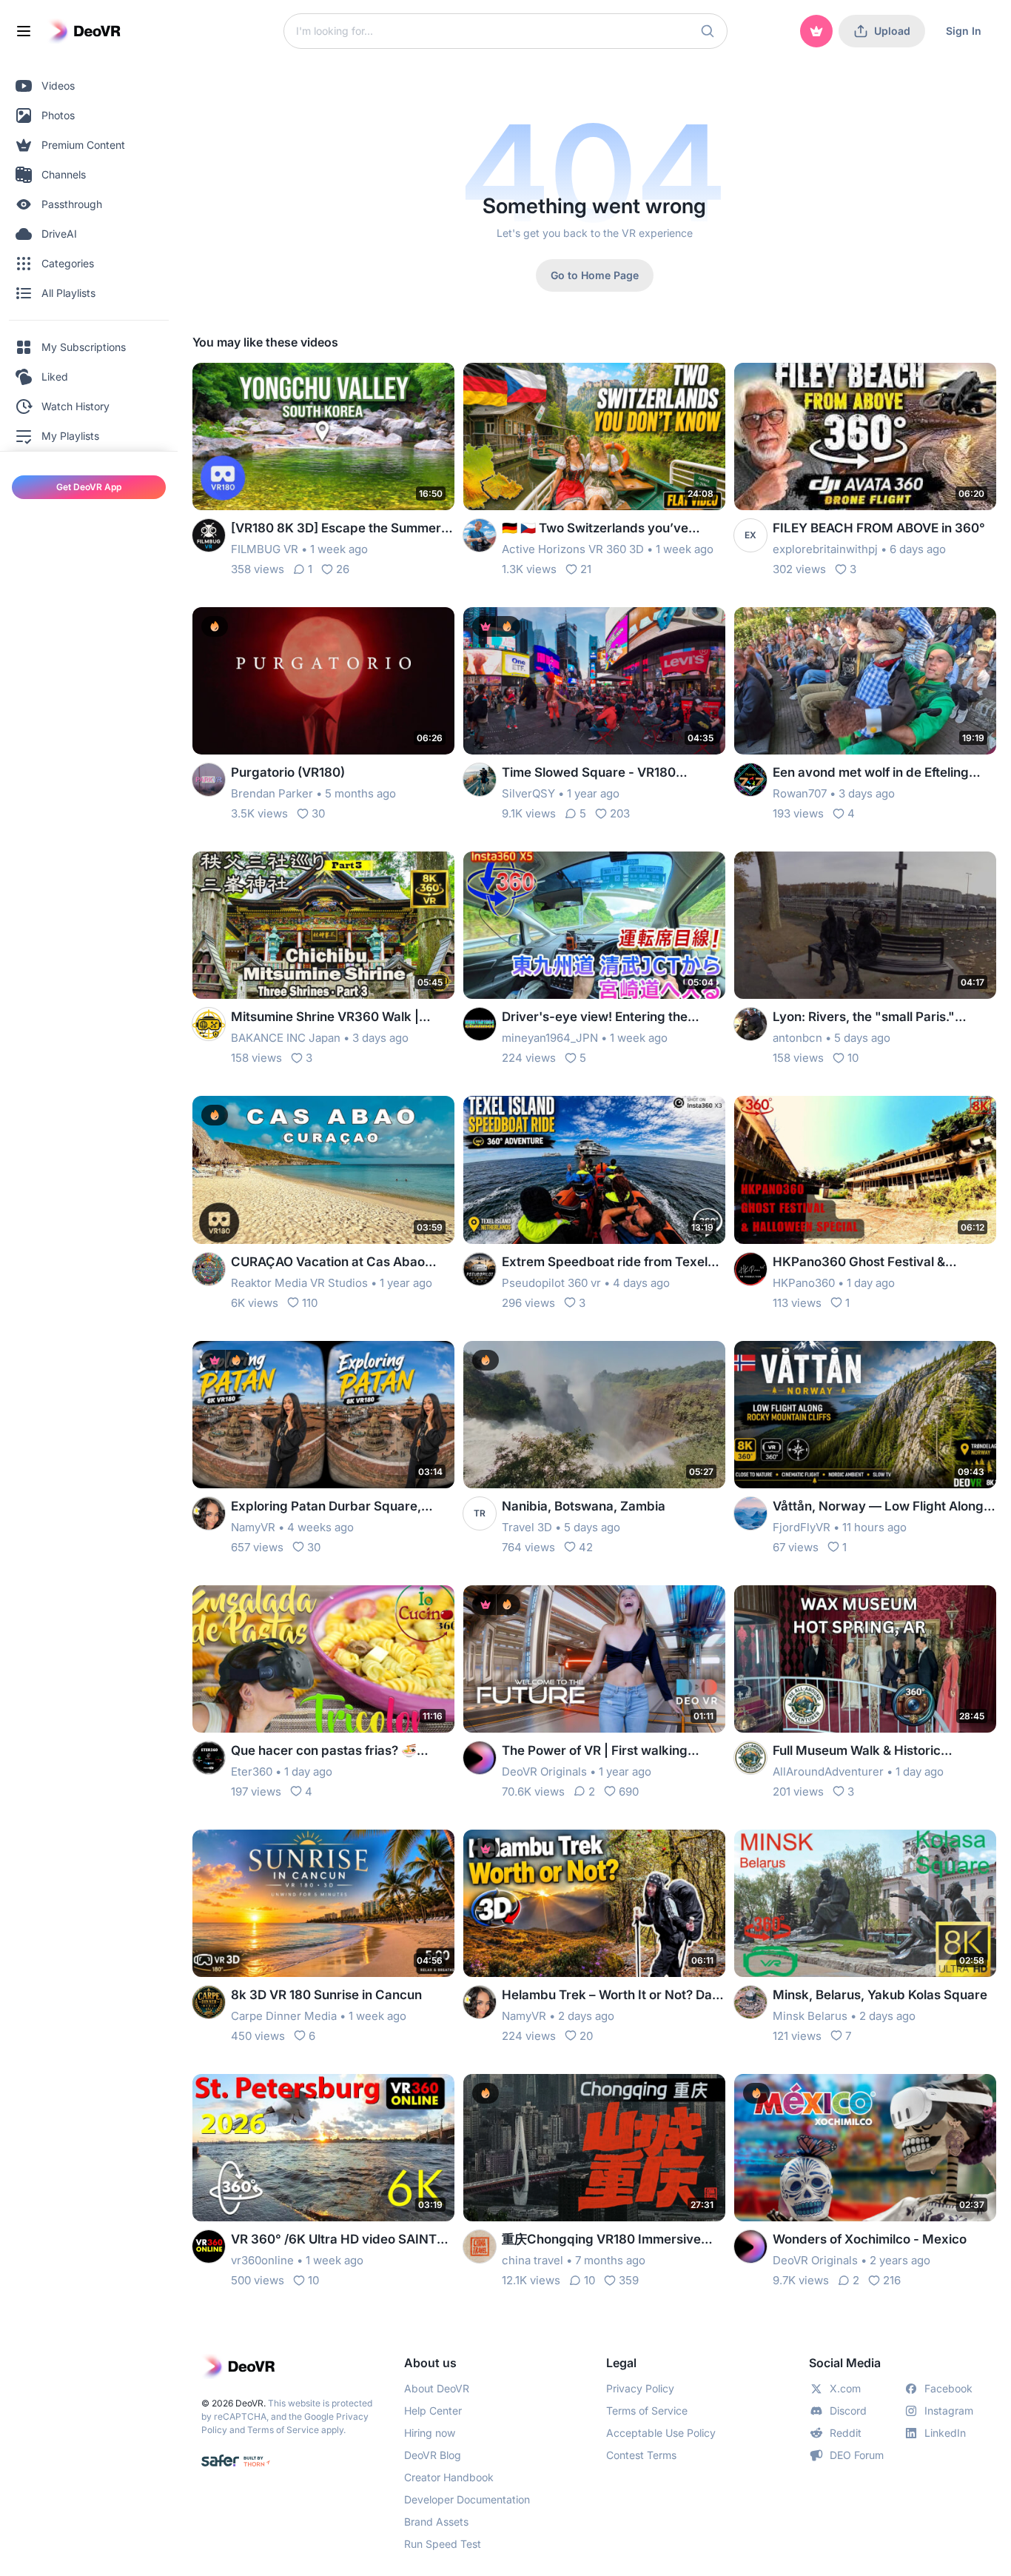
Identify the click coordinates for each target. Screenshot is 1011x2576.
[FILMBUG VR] (209, 535)
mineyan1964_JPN (550, 1038)
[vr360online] (209, 2247)
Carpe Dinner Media (284, 2016)
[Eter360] (209, 1758)
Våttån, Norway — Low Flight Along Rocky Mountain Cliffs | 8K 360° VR (878, 1507)
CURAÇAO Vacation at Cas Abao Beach (328, 1263)
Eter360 (252, 1772)
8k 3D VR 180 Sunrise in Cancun (326, 1995)
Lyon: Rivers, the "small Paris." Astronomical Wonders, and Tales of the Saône (880, 1018)
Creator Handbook (449, 2477)
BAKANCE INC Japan (286, 1038)
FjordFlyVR (802, 1527)
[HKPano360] (750, 1269)
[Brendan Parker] (209, 780)
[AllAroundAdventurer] (750, 1758)
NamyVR (253, 1527)
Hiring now (430, 2433)
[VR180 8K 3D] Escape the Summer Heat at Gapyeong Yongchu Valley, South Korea (336, 529)
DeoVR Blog (433, 2455)
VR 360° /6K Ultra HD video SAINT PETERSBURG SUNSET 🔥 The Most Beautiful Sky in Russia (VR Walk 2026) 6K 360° (337, 2240)
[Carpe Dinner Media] (209, 2002)
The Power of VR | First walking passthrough (595, 1752)
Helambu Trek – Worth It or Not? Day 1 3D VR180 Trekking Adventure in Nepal (611, 1996)
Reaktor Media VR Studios (299, 1283)
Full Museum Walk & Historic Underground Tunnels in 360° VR (871, 1752)
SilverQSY (528, 793)
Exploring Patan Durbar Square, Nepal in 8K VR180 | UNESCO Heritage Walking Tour (326, 1507)
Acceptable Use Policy (661, 2433)
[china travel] (480, 2247)
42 (586, 1547)
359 (629, 2280)
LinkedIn (945, 2433)
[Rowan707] (750, 780)
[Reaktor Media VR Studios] (209, 1269)
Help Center (433, 2411)
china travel (533, 2260)
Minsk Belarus (810, 2016)
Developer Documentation (467, 2499)
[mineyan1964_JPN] (480, 1024)
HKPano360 (804, 1283)
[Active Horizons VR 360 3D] (480, 535)
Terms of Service (283, 2430)
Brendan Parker (272, 793)
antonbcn (797, 1038)
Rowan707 (800, 793)
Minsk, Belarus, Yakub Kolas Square (880, 1995)
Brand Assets (436, 2522)
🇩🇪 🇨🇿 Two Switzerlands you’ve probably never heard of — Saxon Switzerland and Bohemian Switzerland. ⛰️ (603, 529)
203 (620, 813)
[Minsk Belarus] (750, 2002)
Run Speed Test (443, 2544)
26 (343, 569)
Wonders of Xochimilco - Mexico (870, 2239)
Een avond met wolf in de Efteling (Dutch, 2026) (871, 773)
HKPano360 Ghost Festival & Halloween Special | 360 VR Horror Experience (877, 1263)
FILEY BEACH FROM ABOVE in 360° (879, 528)
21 (586, 569)
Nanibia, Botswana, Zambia (584, 1506)
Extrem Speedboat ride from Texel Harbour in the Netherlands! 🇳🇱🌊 (605, 1263)
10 (853, 1058)
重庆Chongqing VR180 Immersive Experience (601, 2240)
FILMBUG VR (265, 549)
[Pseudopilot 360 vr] (480, 1269)
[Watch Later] (407, 384)
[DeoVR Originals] (480, 1758)
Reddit (846, 2433)
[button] (708, 31)
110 (310, 1303)
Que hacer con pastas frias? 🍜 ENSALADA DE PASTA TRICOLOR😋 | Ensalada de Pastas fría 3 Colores (341, 1752)
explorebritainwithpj (825, 549)
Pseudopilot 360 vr (551, 1283)
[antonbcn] (750, 1024)
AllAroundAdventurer (828, 1772)
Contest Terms (641, 2455)
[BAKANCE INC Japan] (209, 1024)
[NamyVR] (209, 1513)
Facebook (948, 2388)
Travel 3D (527, 1527)
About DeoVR (437, 2388)
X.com (845, 2388)
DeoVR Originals (544, 1772)
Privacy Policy (640, 2388)
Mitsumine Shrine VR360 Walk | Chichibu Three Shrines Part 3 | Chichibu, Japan (325, 1018)
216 (892, 2280)
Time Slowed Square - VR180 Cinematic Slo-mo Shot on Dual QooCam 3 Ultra (594, 773)
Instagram (949, 2411)
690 (629, 1792)
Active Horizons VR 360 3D (573, 549)
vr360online (262, 2260)
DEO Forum (857, 2455)
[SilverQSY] (480, 780)
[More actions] (434, 384)
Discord (848, 2411)
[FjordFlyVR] (750, 1513)
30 (318, 813)
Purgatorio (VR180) (288, 772)
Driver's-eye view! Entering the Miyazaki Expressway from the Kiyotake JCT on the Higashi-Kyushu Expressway (612, 1018)
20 (586, 2036)
